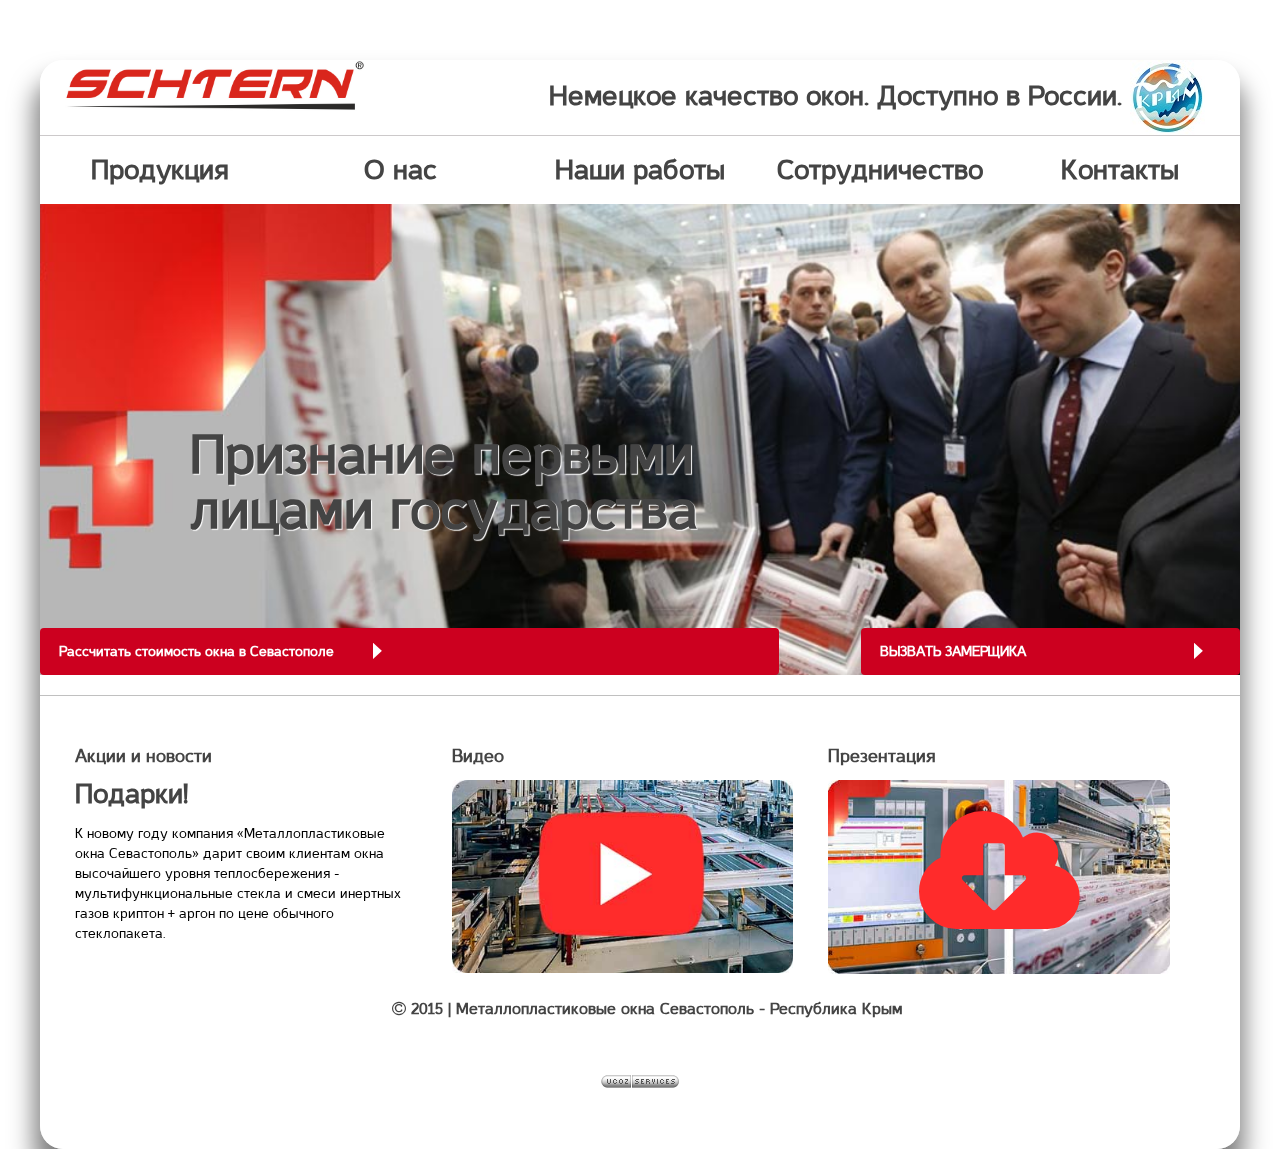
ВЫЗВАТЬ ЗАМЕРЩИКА (953, 651)
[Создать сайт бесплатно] (640, 1080)
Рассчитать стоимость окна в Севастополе (196, 651)
